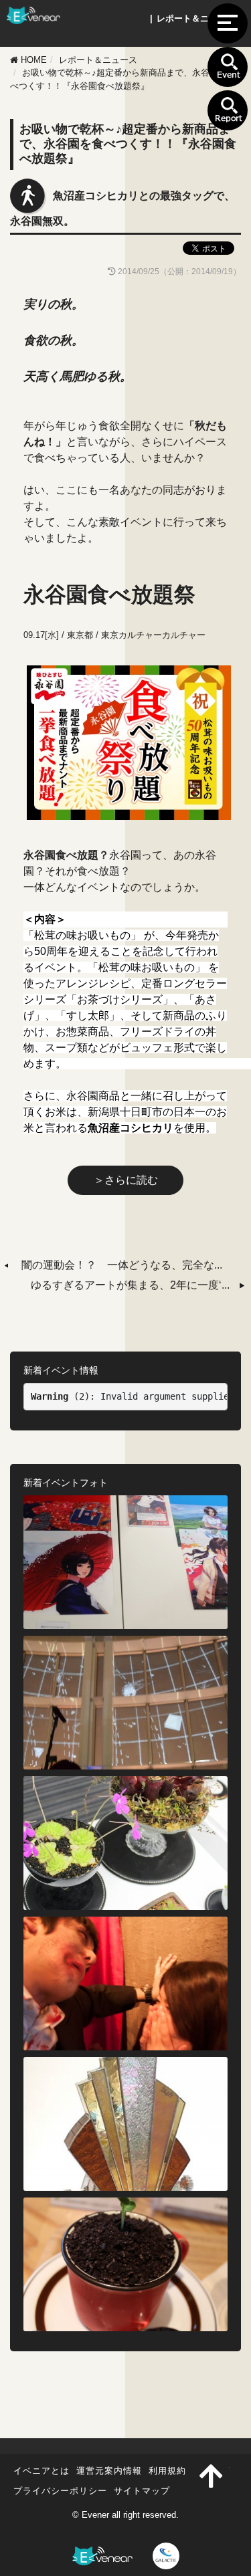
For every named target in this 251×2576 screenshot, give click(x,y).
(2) (60, 1396)
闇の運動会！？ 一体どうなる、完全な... (122, 1265)
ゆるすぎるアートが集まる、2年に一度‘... (130, 1285)
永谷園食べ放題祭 (109, 595)
